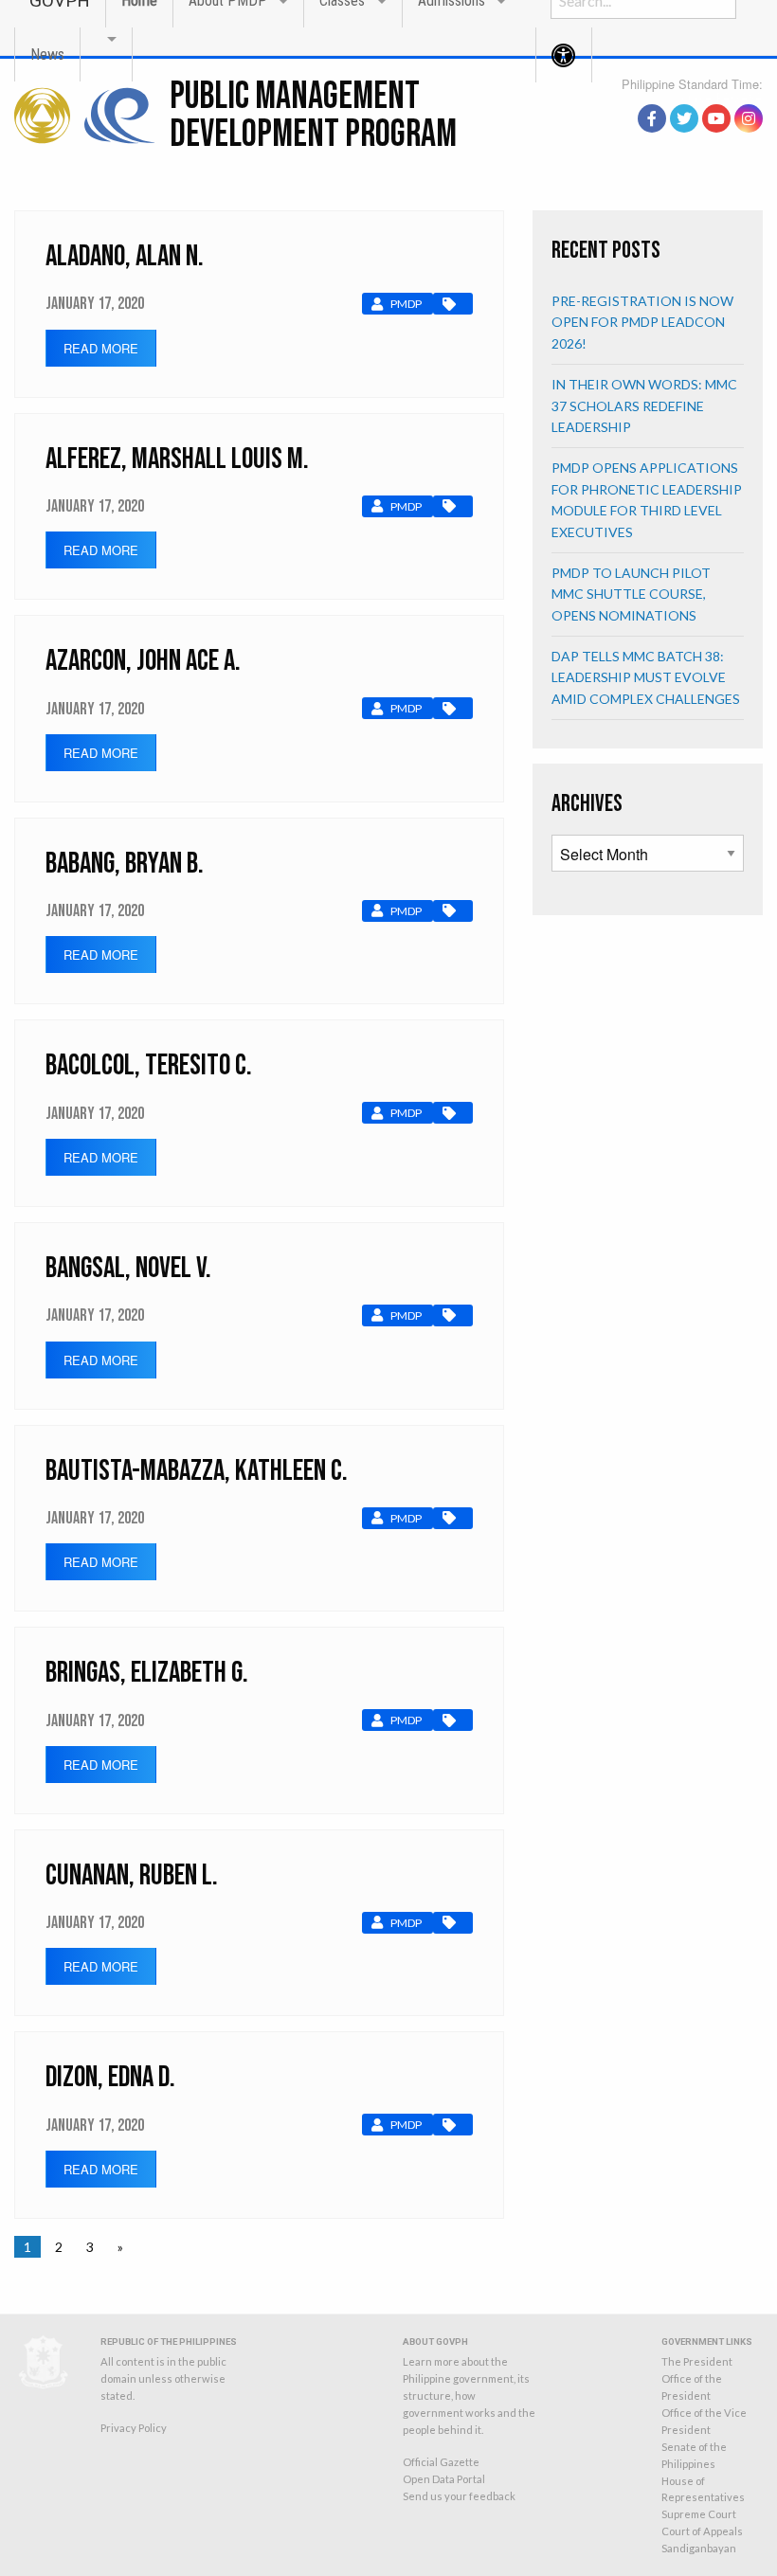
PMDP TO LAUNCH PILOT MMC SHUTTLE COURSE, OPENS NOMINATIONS (631, 594)
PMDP (406, 304)
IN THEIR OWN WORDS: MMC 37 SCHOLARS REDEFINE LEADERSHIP (644, 405)
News (47, 54)
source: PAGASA (719, 98)
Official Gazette (441, 2462)
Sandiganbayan (699, 2548)
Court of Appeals (702, 2531)
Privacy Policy (134, 2428)
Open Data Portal (444, 2479)
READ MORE (101, 348)
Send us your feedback (459, 2496)
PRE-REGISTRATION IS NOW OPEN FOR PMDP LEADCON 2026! (642, 322)
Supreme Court (699, 2514)
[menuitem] (47, 54)
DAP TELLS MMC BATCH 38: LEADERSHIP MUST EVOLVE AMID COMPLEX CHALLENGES (646, 677)
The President (697, 2361)
